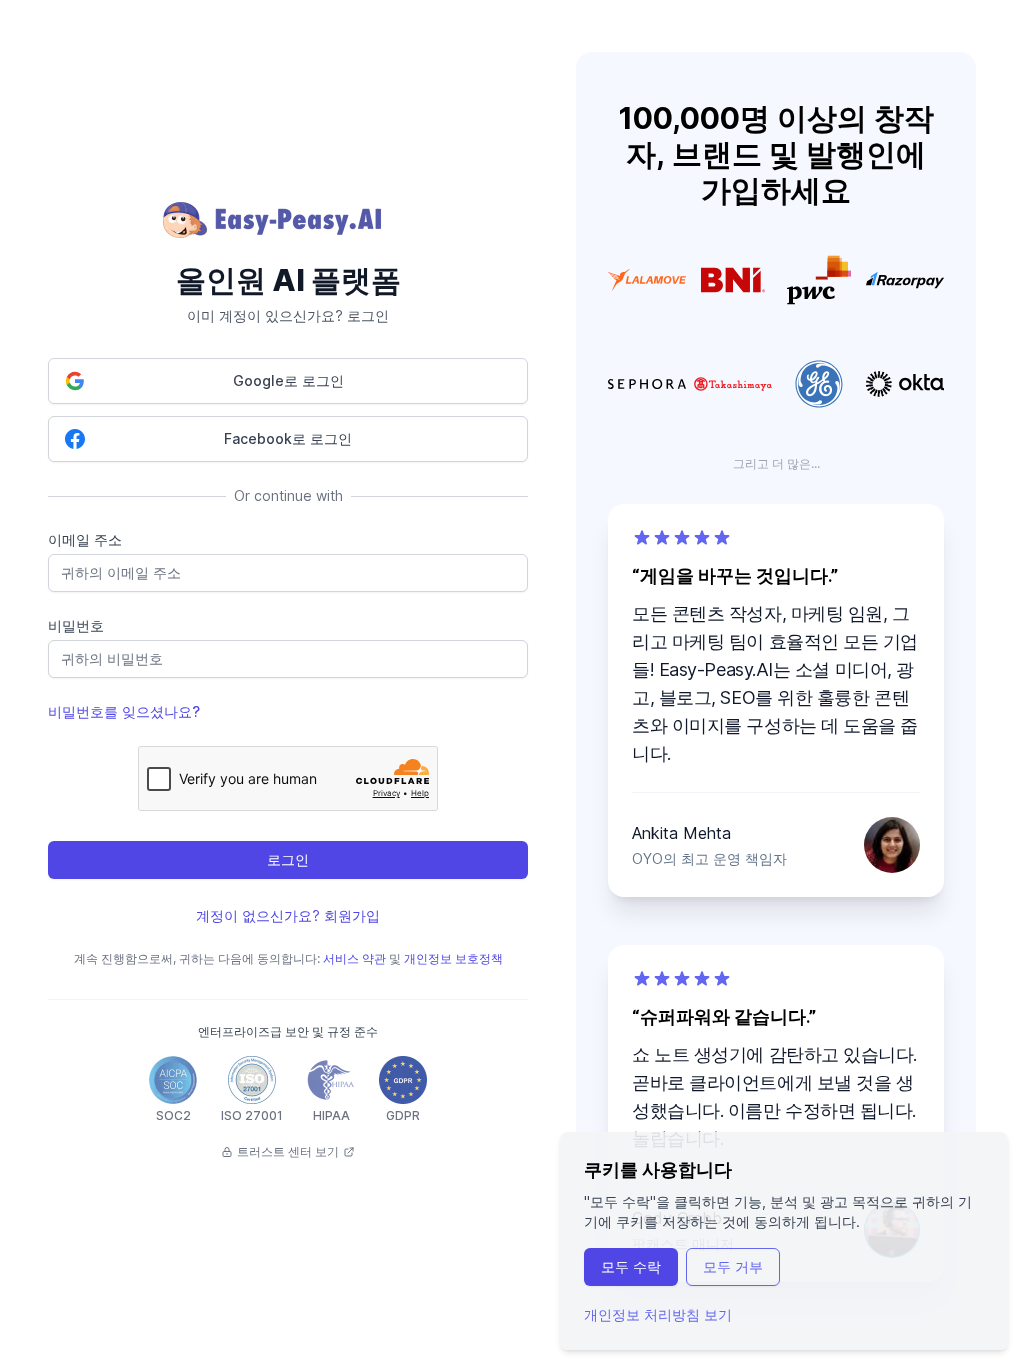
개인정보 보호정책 (453, 958)
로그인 (288, 859)
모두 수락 (631, 1266)
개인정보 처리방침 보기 (658, 1314)
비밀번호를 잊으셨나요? (124, 711)
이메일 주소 (85, 539)
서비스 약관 (354, 958)
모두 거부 (733, 1266)
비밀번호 (76, 625)
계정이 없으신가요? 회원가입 (288, 915)
